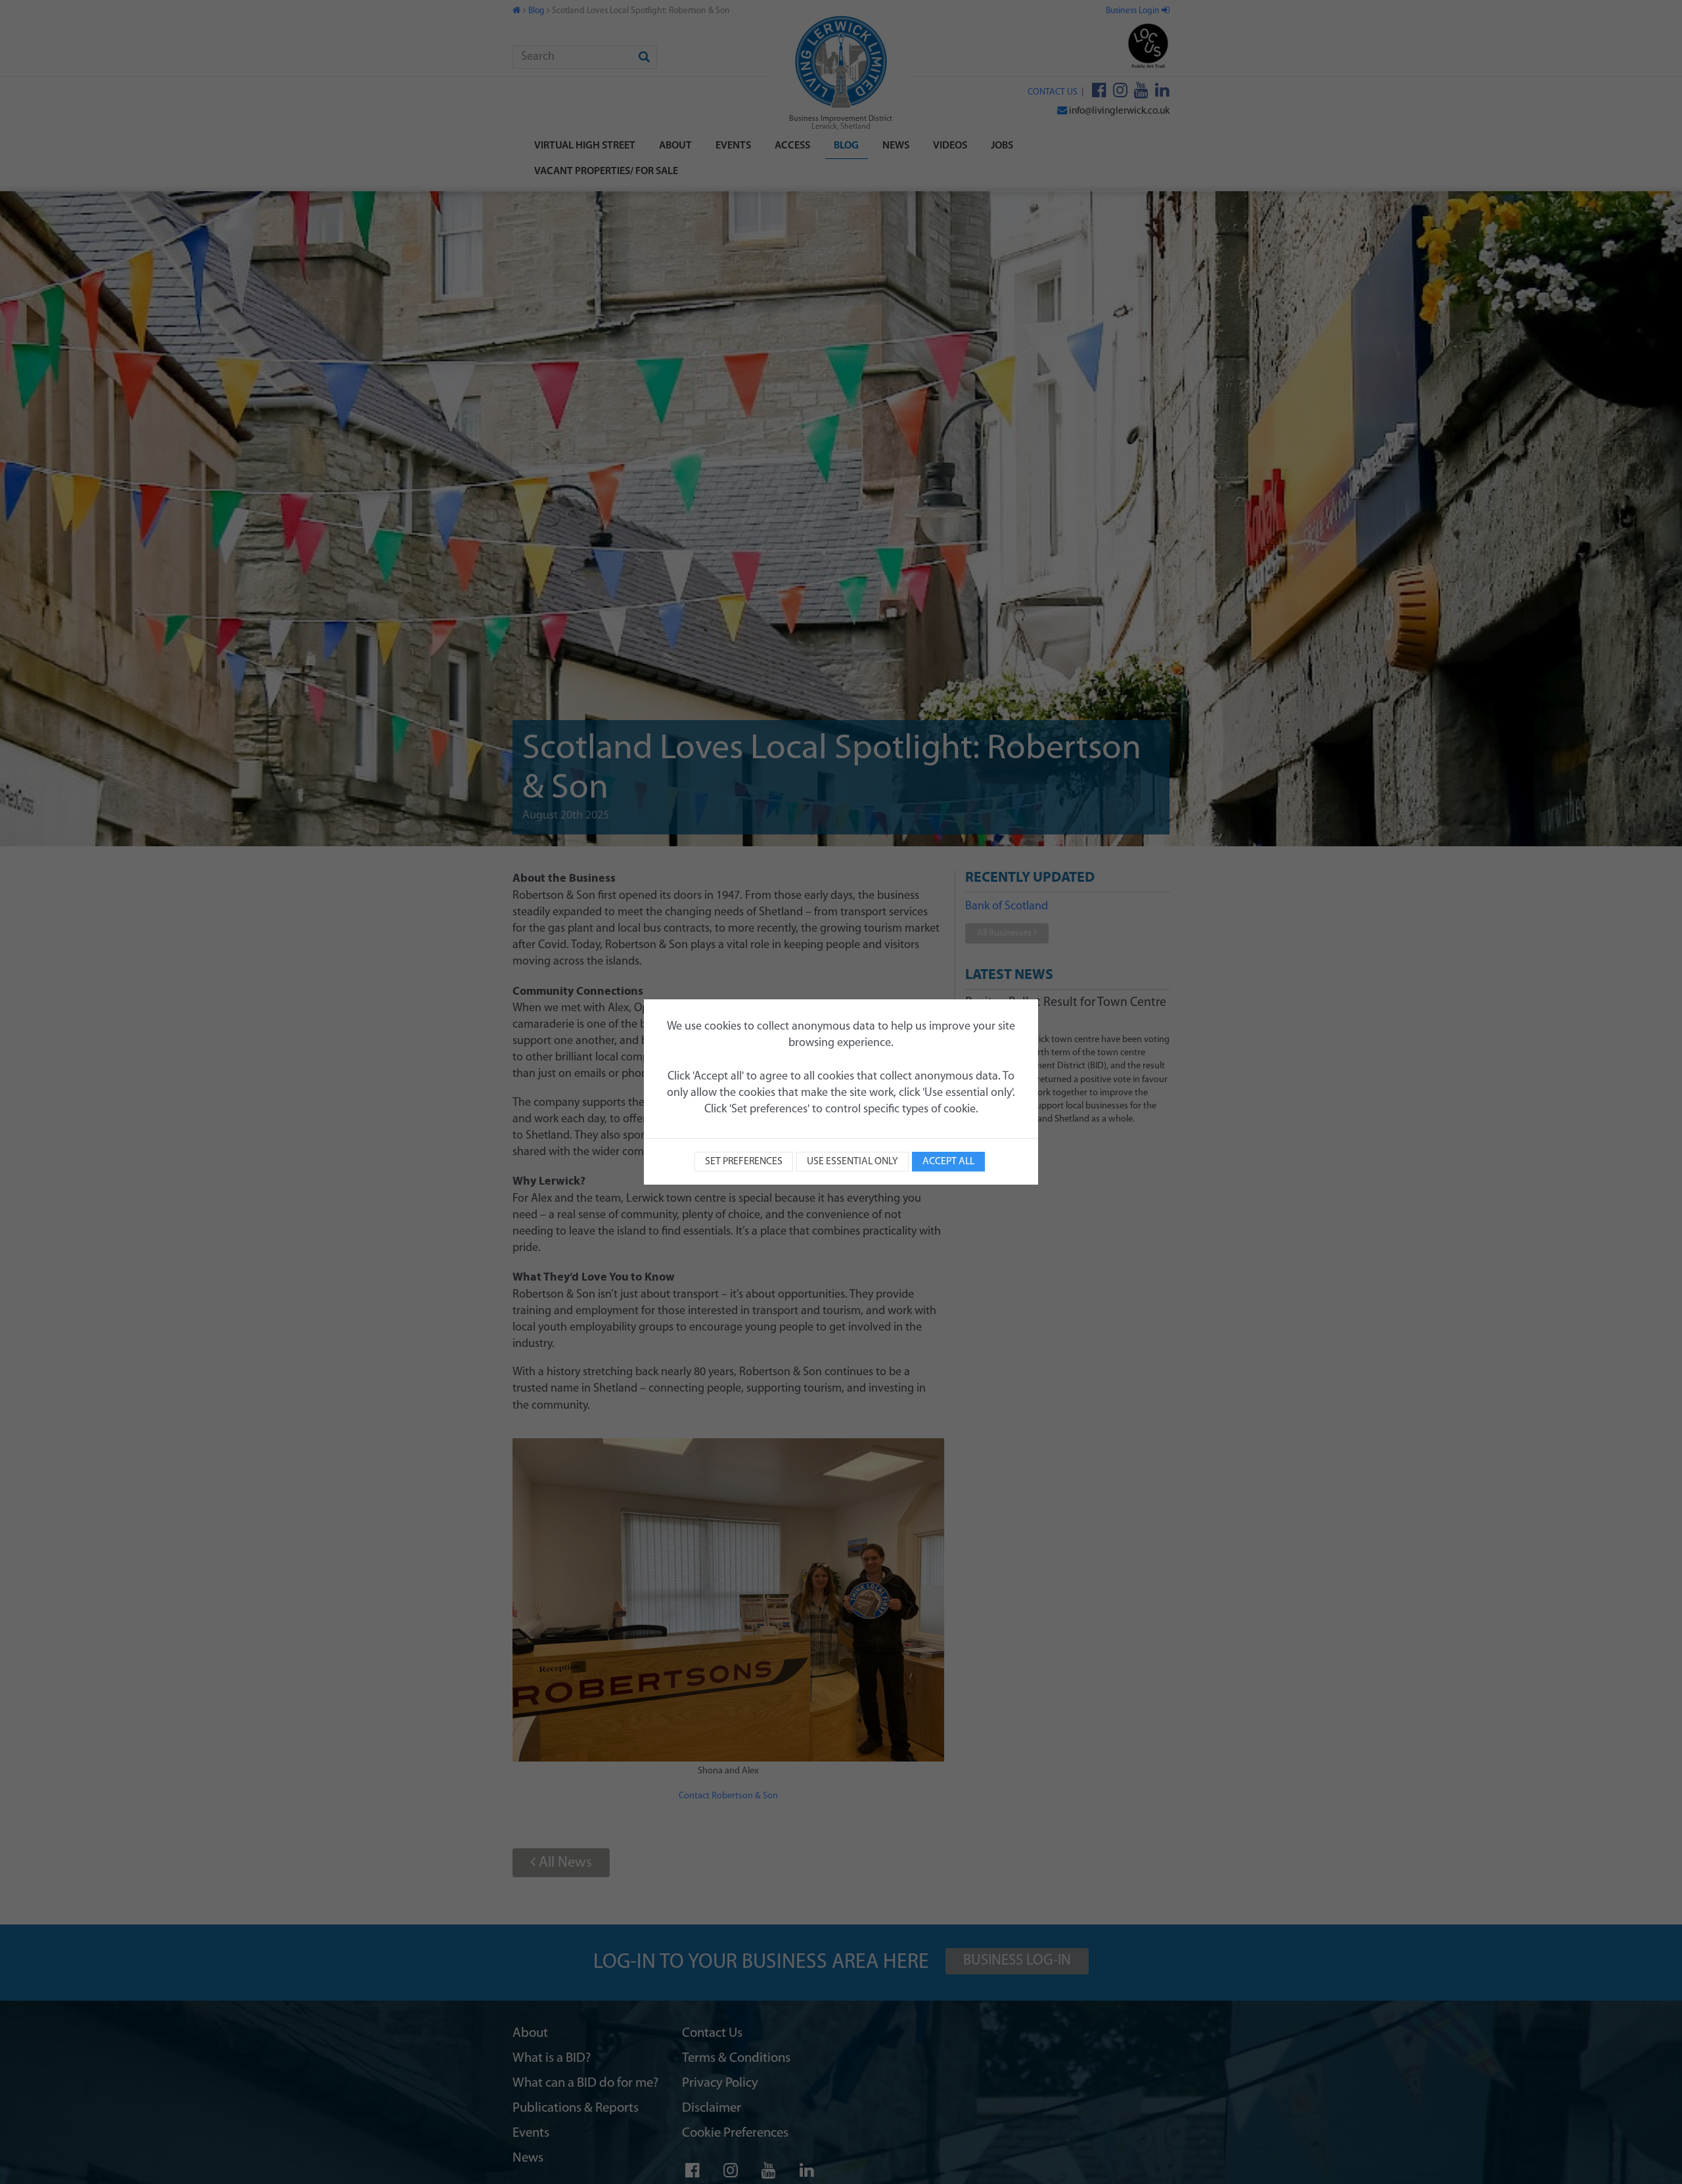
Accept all (948, 1162)
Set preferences (744, 1162)
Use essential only (852, 1162)
